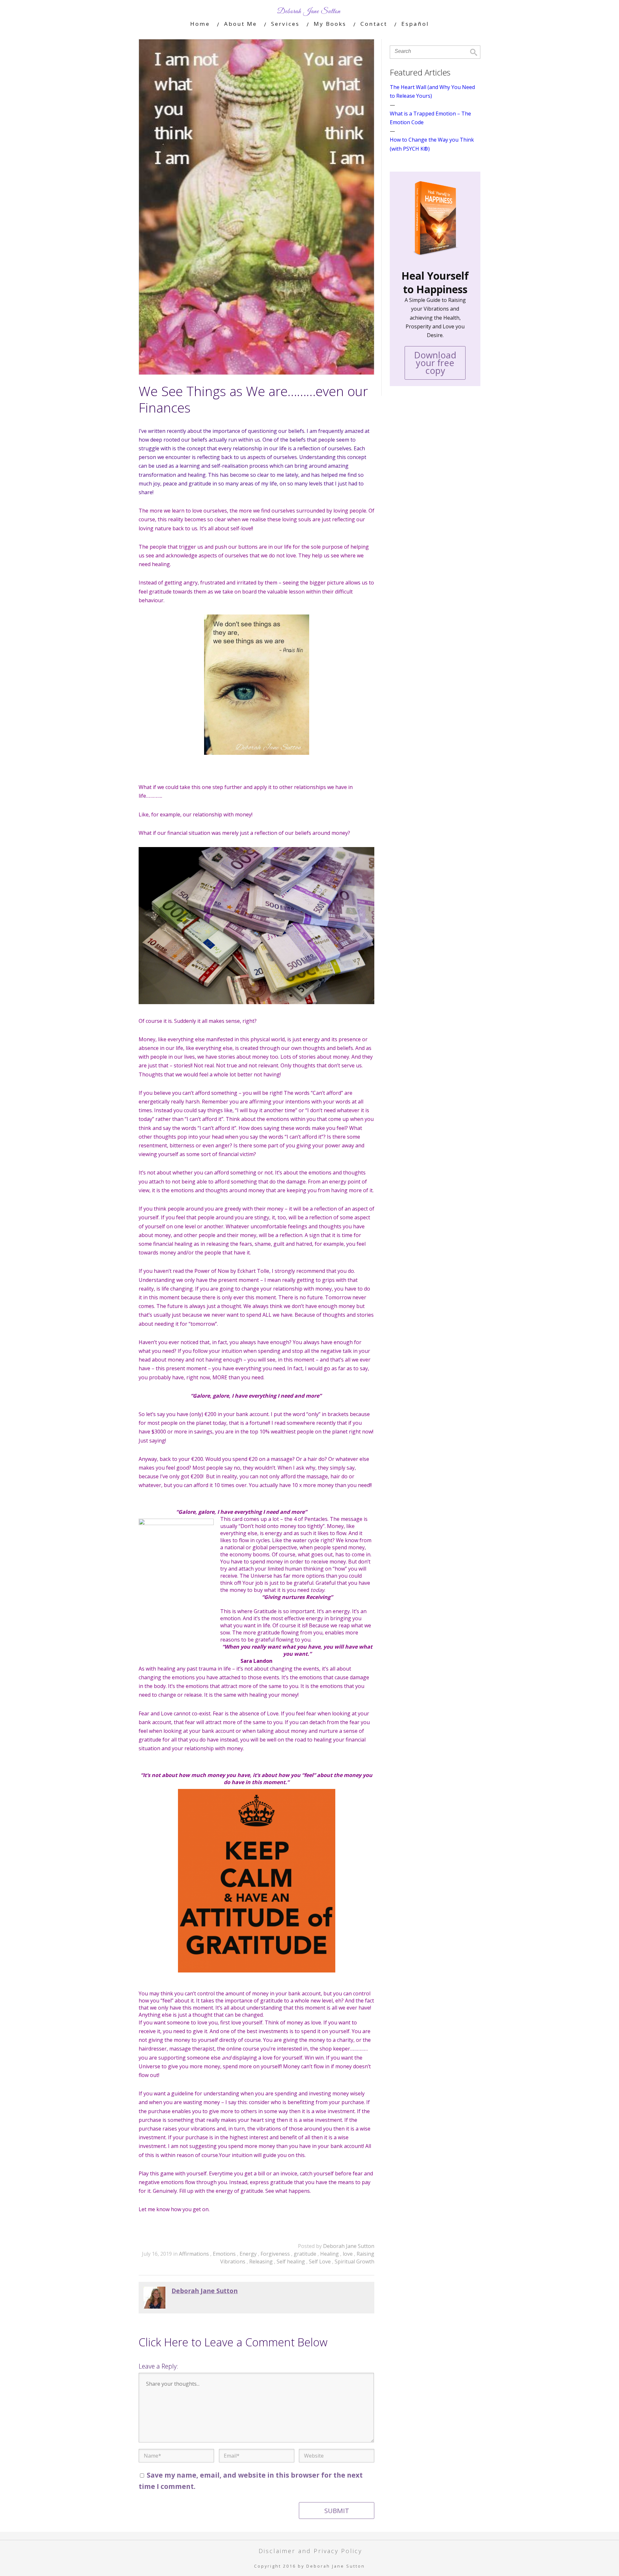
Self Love (320, 2261)
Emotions (225, 2254)
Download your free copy (435, 363)
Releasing (262, 2261)
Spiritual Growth (354, 2261)
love (348, 2254)
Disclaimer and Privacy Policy (310, 2551)
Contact (374, 24)
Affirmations (195, 2254)
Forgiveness (276, 2254)
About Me (241, 24)
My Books (330, 24)
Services (285, 24)
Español (415, 24)
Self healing (291, 2261)
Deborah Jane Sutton (349, 2246)
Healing (330, 2254)
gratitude (306, 2254)
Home (200, 24)
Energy (249, 2254)
